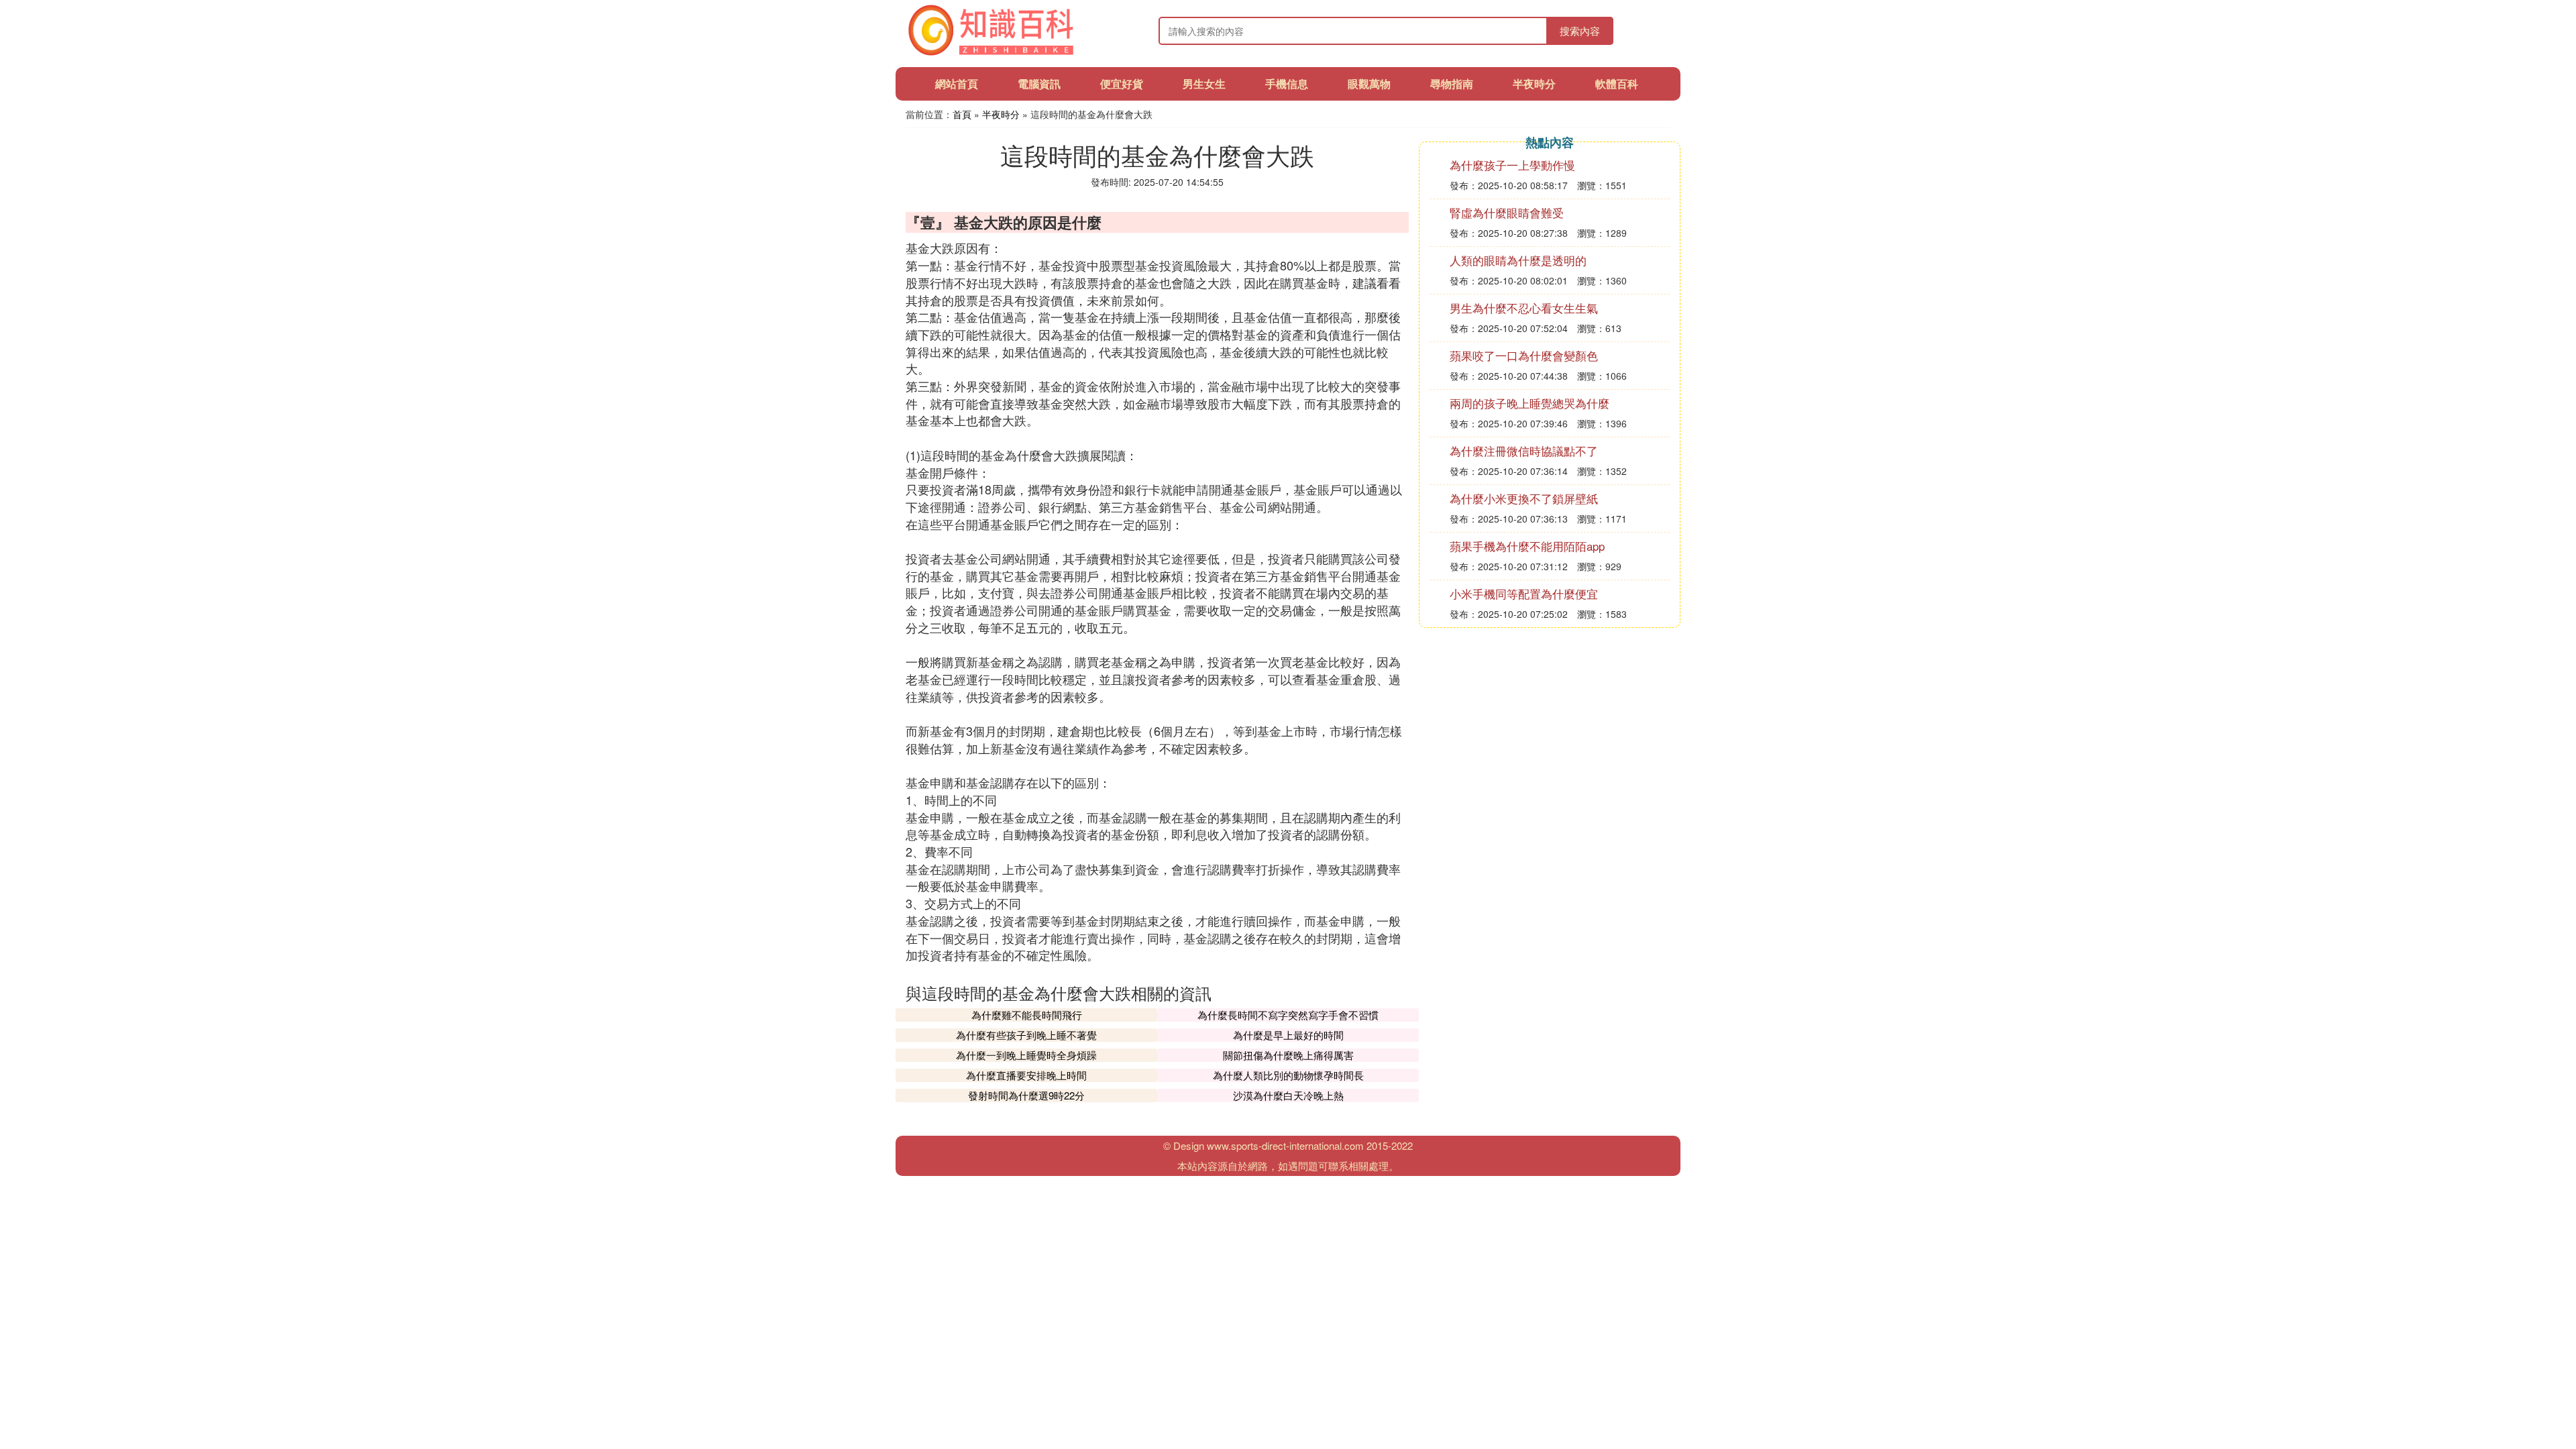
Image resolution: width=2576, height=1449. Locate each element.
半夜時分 (1534, 84)
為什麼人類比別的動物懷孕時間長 (1288, 1075)
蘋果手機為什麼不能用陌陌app (1527, 546)
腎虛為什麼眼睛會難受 (1507, 212)
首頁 (962, 114)
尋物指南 (1452, 84)
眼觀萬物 (1369, 84)
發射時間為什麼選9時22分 (1026, 1095)
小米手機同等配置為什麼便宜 (1524, 593)
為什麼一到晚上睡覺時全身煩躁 (1026, 1055)
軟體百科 (1617, 84)
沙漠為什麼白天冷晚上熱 (1288, 1095)
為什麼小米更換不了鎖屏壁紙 (1524, 498)
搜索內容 (1580, 31)
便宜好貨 (1122, 84)
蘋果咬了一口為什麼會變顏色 (1524, 355)
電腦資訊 (1039, 84)
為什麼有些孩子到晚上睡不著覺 (1026, 1035)
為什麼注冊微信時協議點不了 (1524, 450)
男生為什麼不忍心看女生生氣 (1524, 308)
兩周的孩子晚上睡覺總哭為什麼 (1529, 403)
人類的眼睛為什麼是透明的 (1518, 260)
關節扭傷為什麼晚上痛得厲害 (1288, 1055)
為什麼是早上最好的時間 (1288, 1035)
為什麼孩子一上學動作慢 (1512, 165)
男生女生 (1204, 84)
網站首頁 (957, 84)
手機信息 (1287, 84)
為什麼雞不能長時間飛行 (1027, 1015)
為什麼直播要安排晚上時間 (1026, 1075)
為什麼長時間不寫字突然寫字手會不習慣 (1288, 1015)
